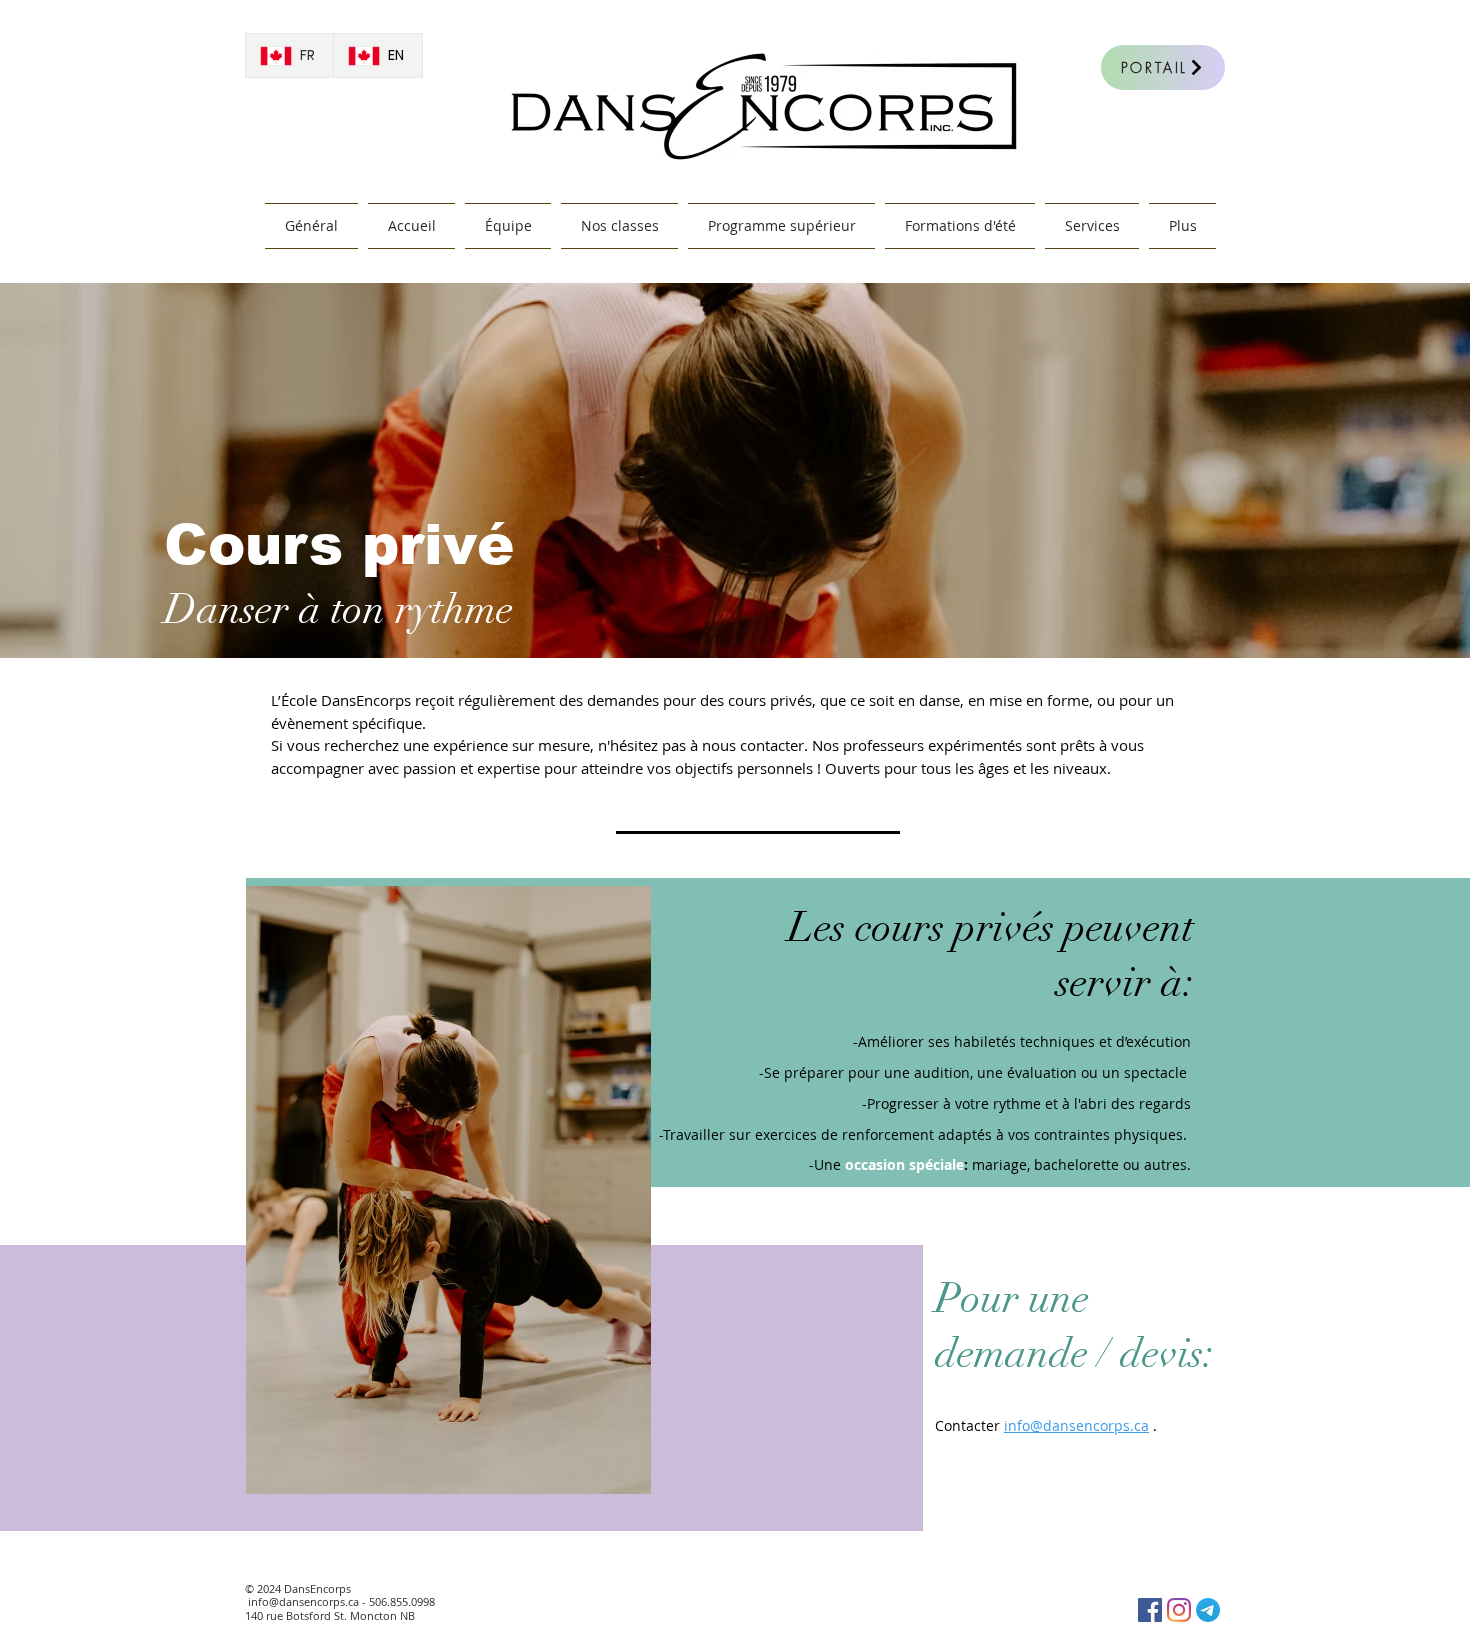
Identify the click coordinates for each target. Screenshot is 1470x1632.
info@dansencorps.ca (303, 1601)
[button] (1092, 226)
